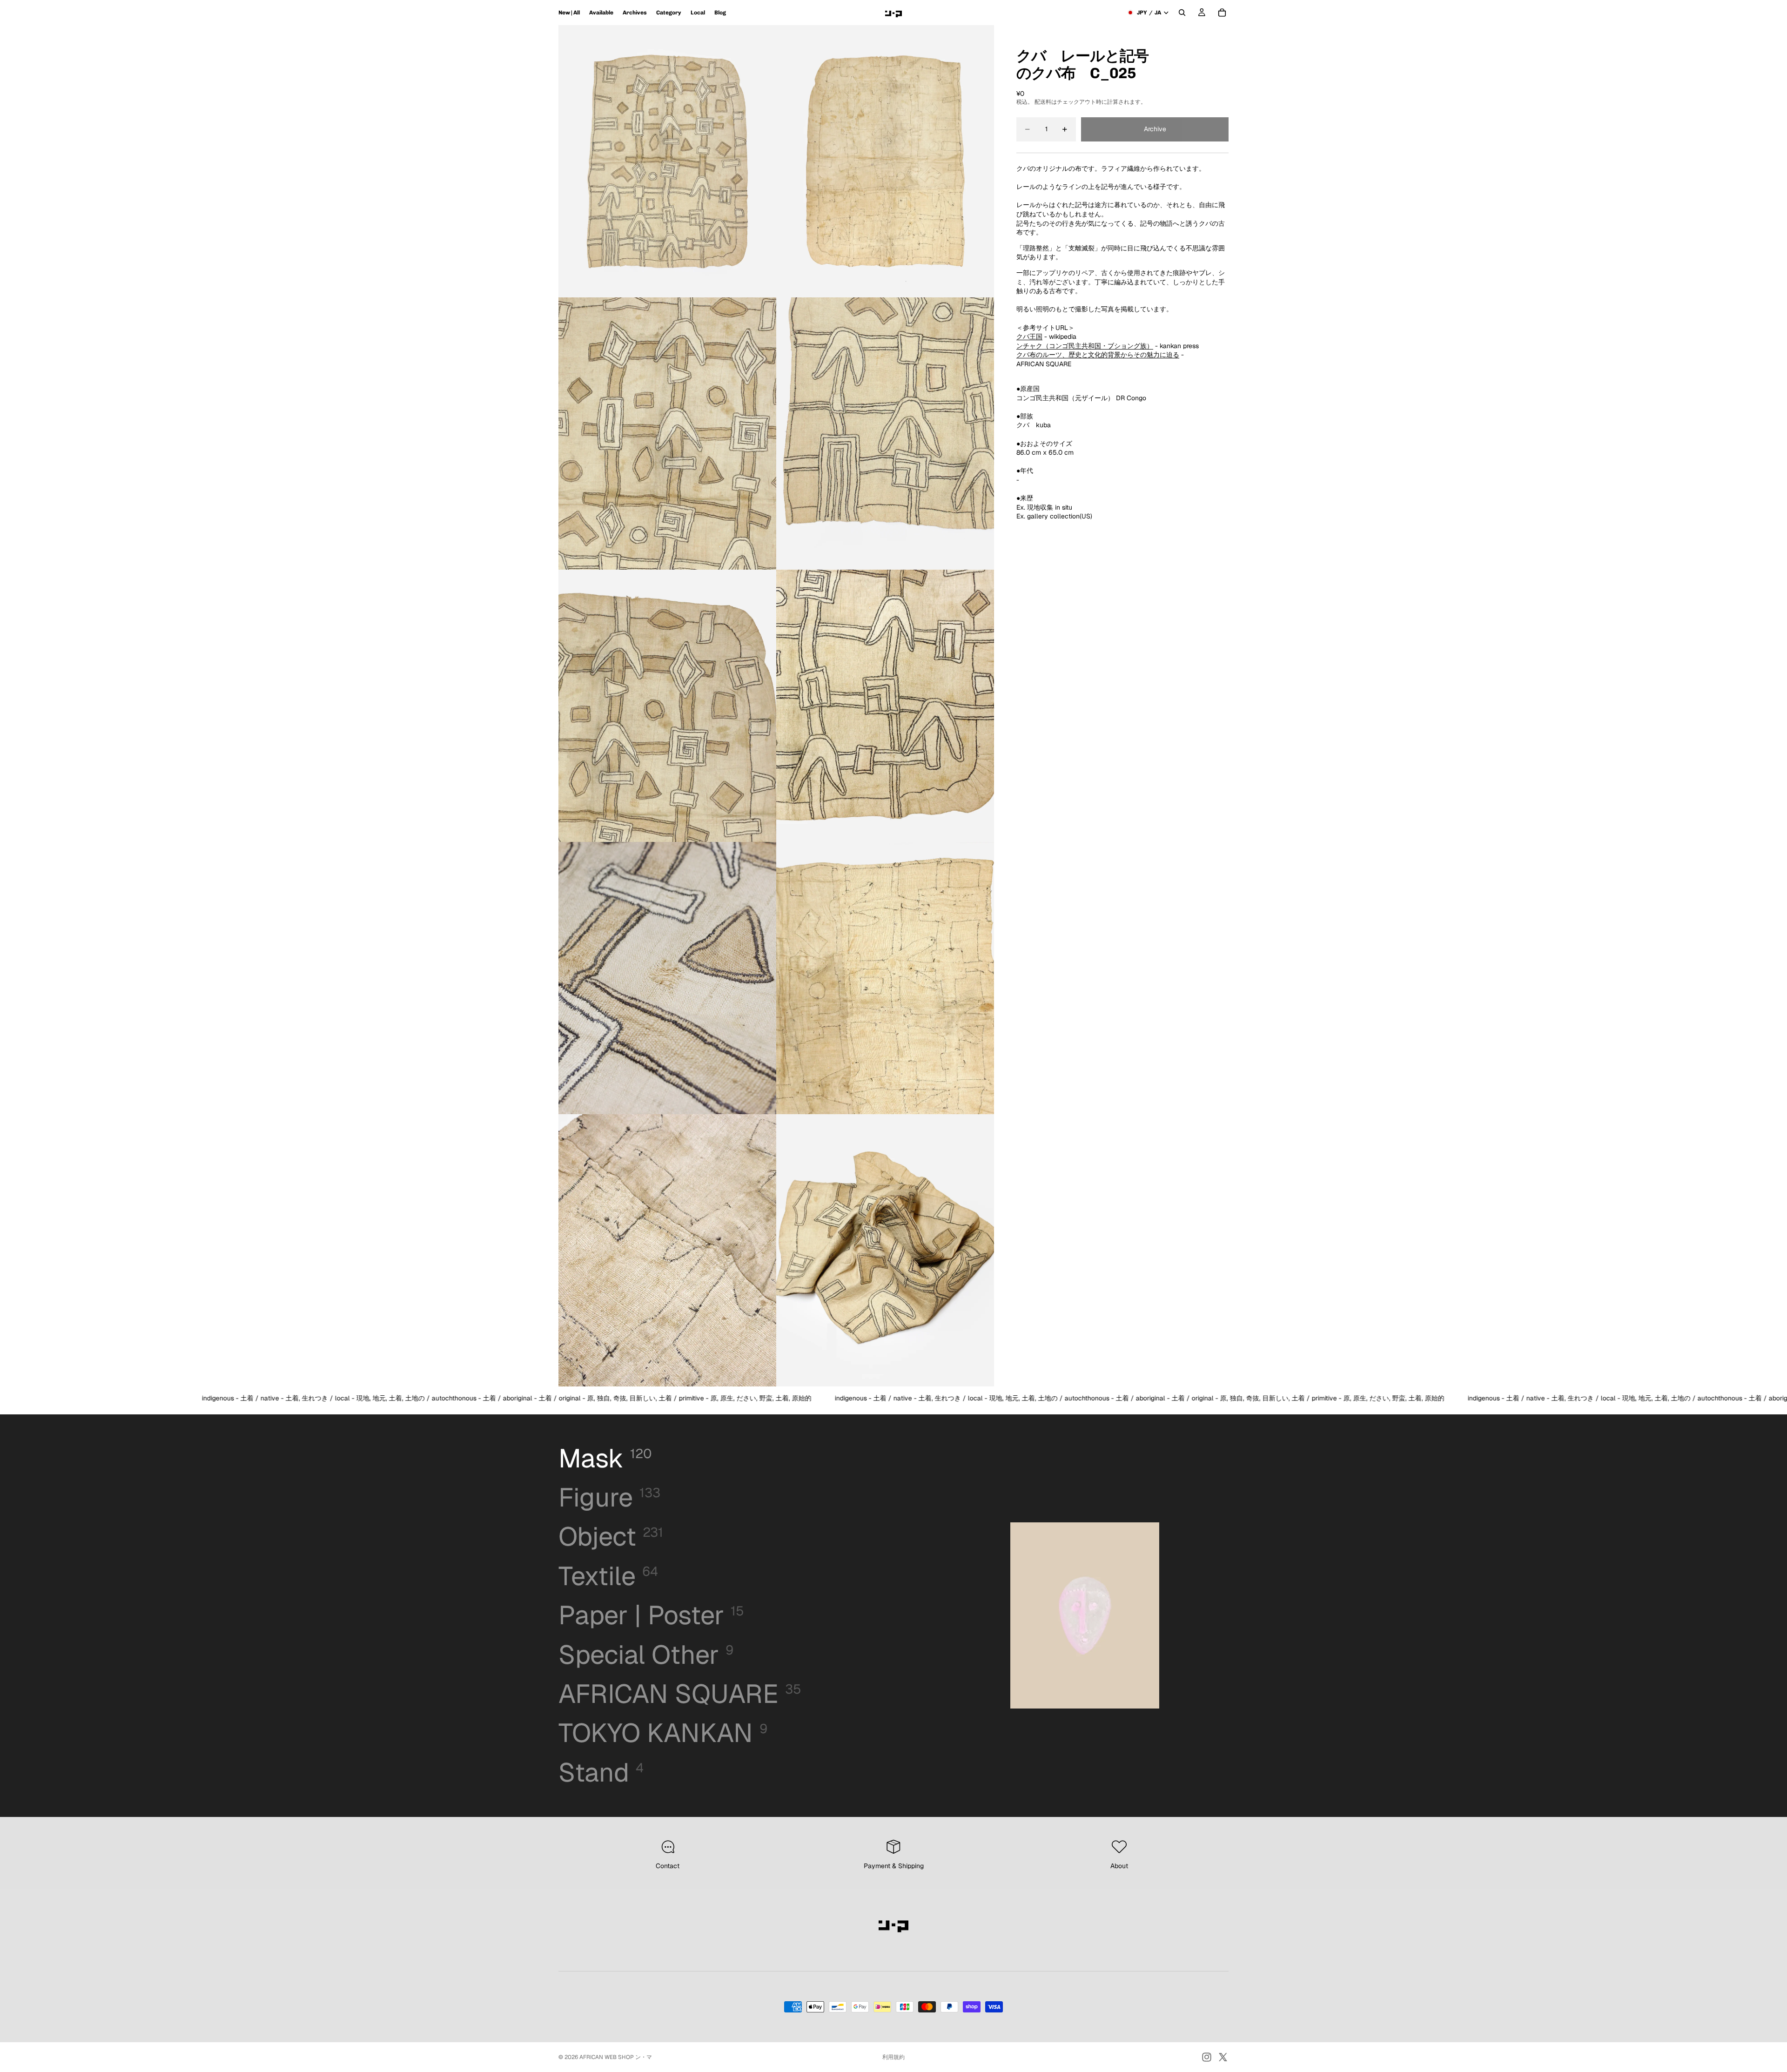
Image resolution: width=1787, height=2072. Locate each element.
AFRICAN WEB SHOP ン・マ (616, 2057)
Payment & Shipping (894, 1866)
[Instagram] (1207, 2057)
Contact (668, 1866)
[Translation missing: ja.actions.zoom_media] (667, 161)
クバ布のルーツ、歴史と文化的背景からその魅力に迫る (1098, 355)
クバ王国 (1029, 336)
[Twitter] (1223, 2057)
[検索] (1182, 13)
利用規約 (893, 2057)
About (1119, 1866)
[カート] (1222, 13)
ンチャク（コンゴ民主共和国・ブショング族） (1085, 346)
